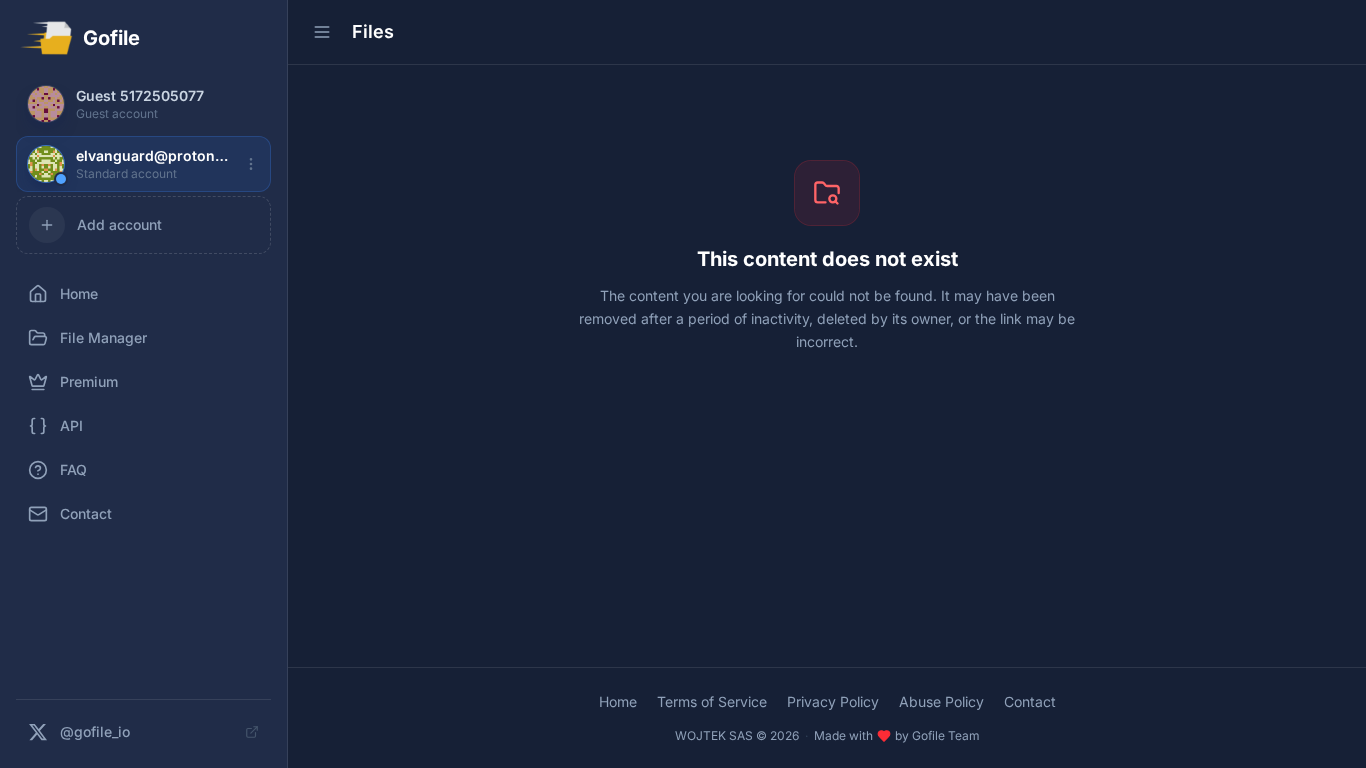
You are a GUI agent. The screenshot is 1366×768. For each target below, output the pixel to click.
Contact (1030, 701)
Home (618, 701)
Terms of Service (712, 701)
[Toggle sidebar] (322, 32)
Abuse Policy (941, 701)
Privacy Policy (833, 701)
